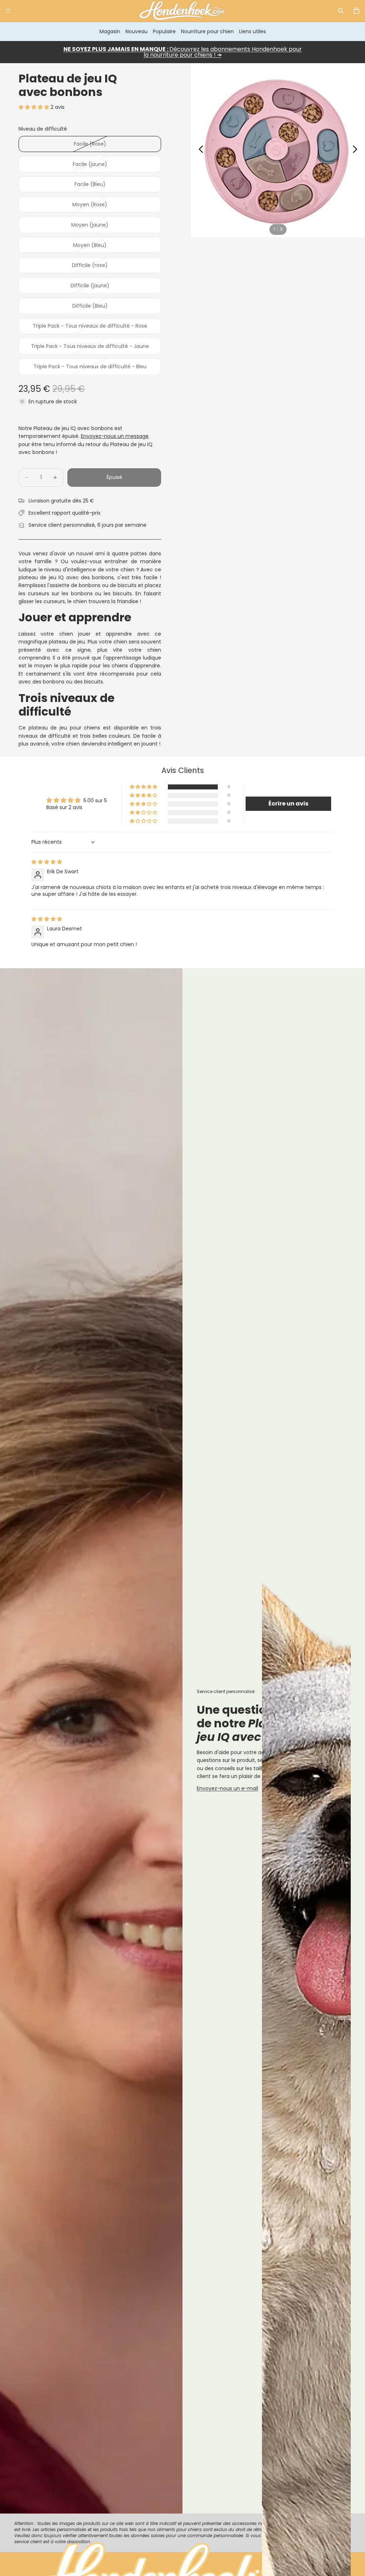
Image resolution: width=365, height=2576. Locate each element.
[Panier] (356, 11)
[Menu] (8, 11)
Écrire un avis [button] (288, 804)
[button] (35, 107)
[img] (47, 862)
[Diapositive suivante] (357, 150)
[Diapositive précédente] (199, 150)
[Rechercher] (341, 11)
